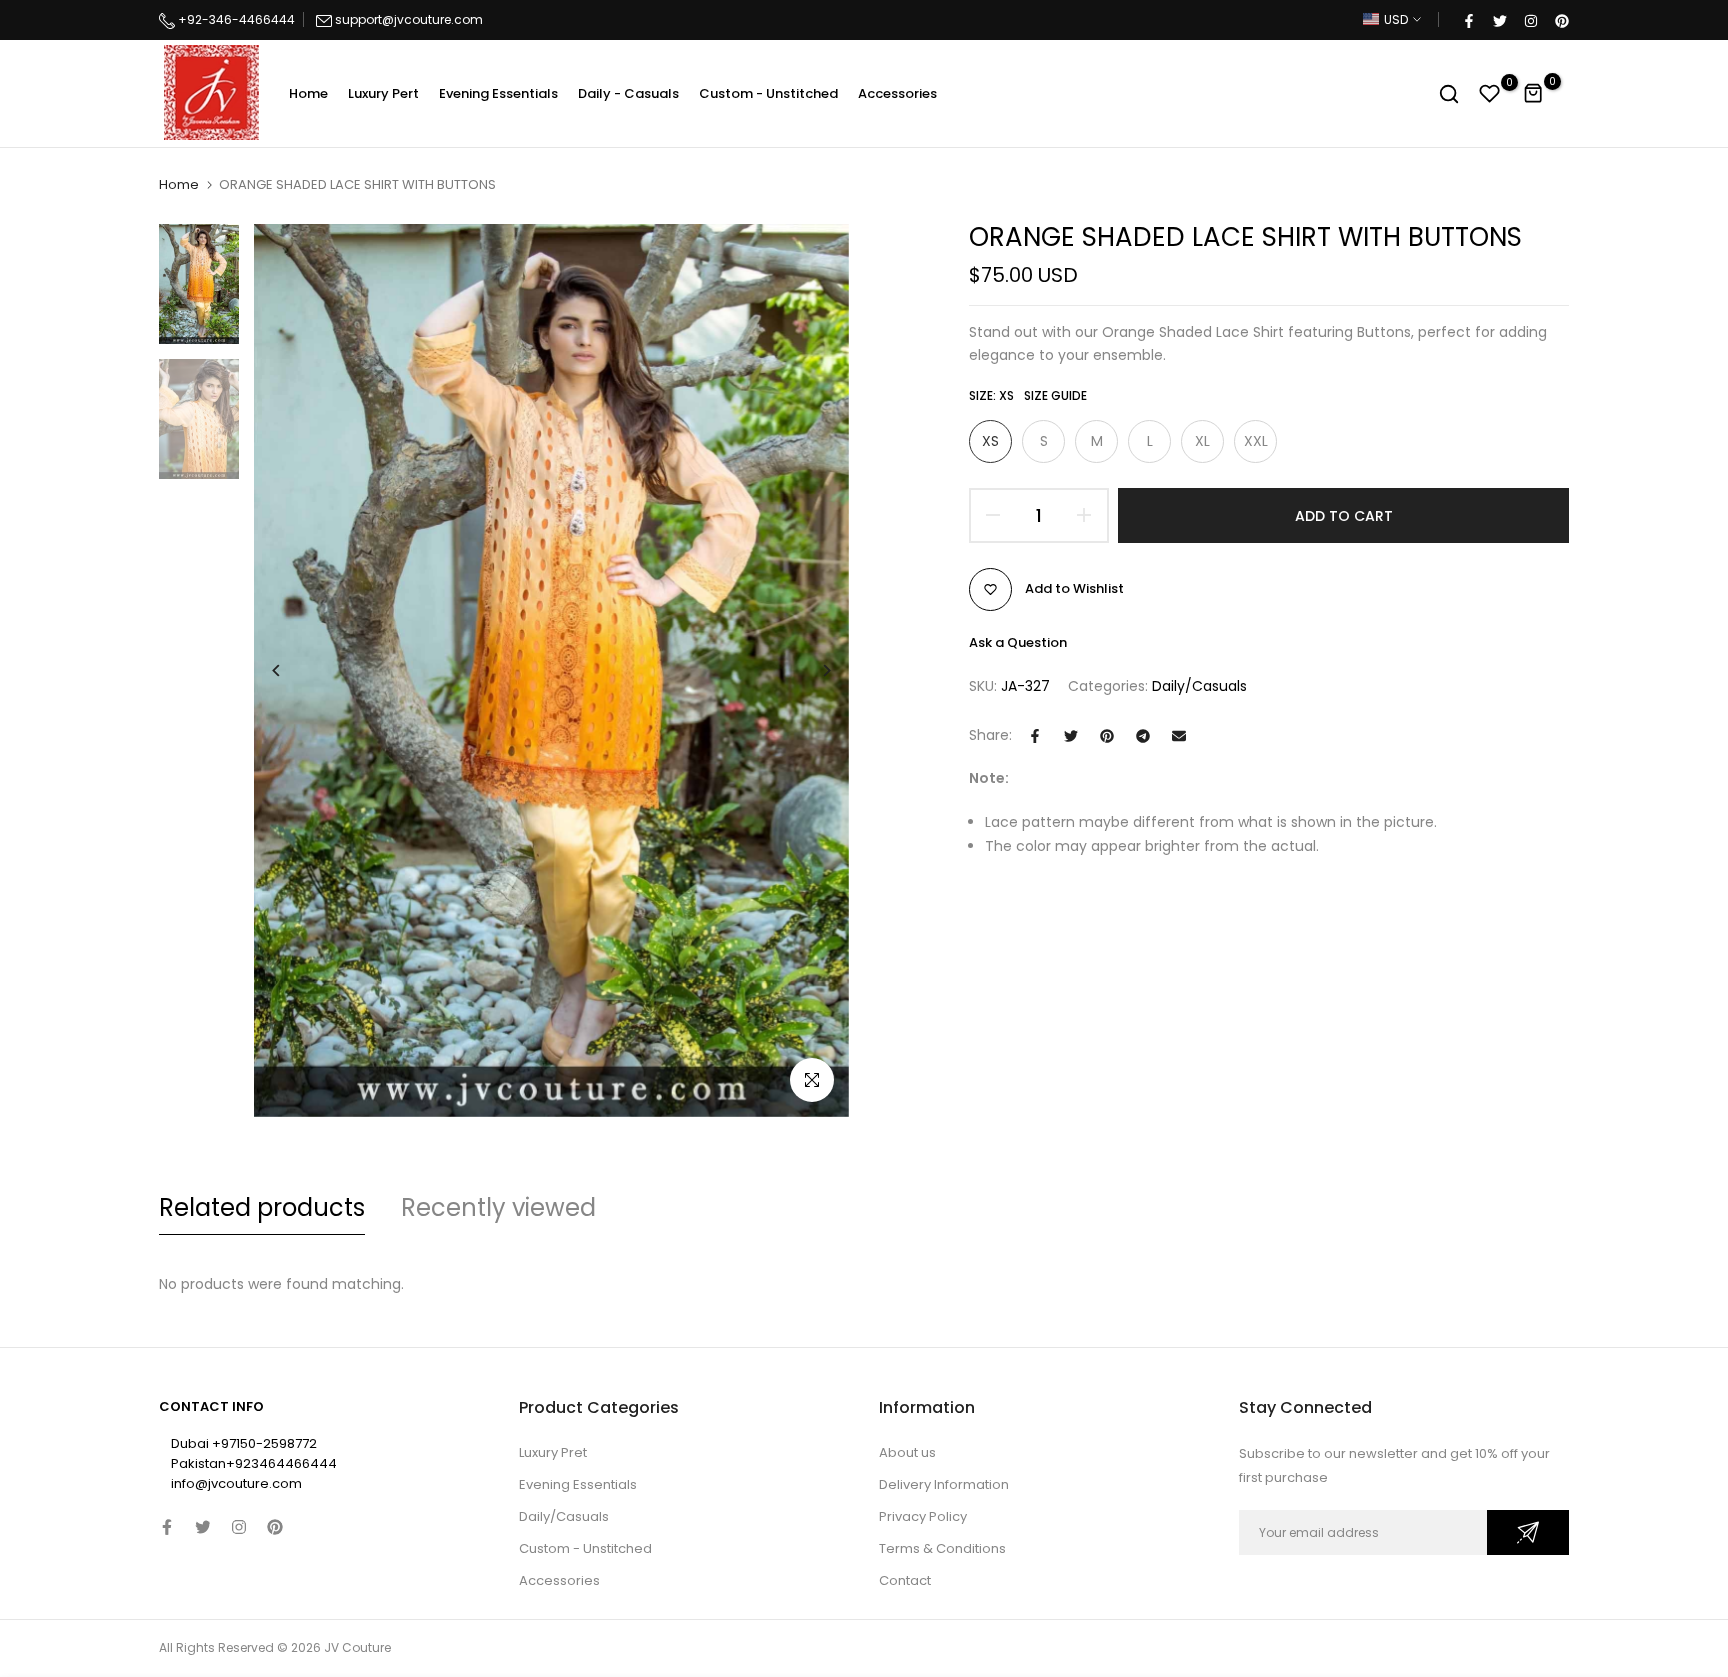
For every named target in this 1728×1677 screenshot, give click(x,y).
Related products (262, 1207)
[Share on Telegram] (1143, 736)
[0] (1490, 94)
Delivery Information (944, 1484)
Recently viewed (498, 1207)
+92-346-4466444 (235, 19)
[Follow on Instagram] (1530, 20)
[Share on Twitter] (1071, 736)
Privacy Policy (923, 1516)
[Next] (811, 670)
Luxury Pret (553, 1452)
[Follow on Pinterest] (1561, 20)
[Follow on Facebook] (1468, 20)
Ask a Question (1018, 642)
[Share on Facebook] (1035, 736)
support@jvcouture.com (409, 19)
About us (907, 1452)
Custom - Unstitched (768, 93)
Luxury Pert (383, 93)
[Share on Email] (1179, 736)
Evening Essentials (498, 93)
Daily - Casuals (628, 93)
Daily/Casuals (1199, 686)
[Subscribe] (1528, 1532)
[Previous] (291, 670)
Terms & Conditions (942, 1548)
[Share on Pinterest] (1107, 736)
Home (308, 93)
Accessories (897, 93)
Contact (905, 1580)
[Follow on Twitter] (1499, 20)
